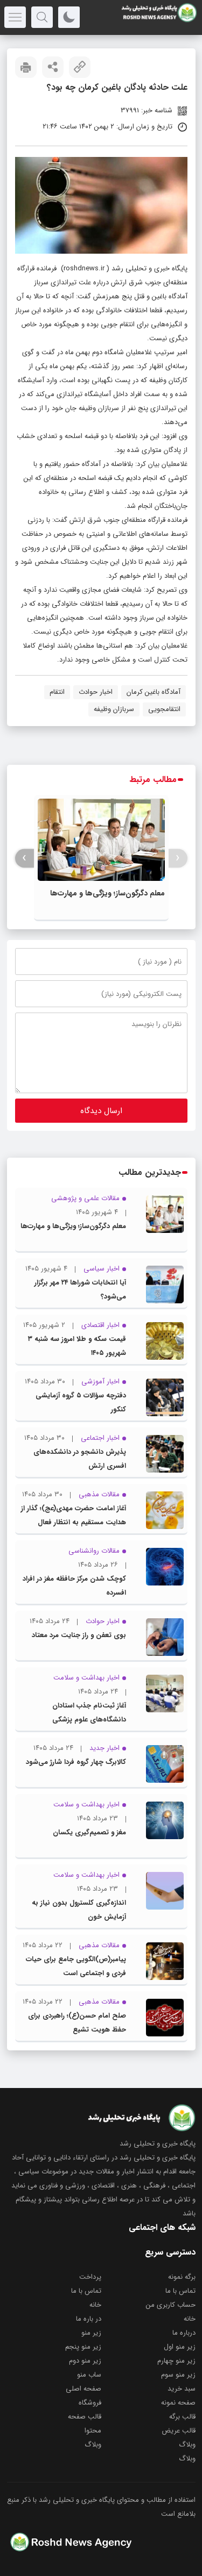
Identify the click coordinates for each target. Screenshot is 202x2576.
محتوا (93, 2431)
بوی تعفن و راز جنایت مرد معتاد (79, 1635)
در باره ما (89, 2319)
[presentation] (178, 858)
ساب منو (89, 2375)
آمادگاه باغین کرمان (154, 692)
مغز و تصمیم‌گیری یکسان (89, 1832)
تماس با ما (180, 2291)
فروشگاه (90, 2403)
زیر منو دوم (85, 2361)
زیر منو (91, 2333)
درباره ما (184, 2333)
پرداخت (90, 2277)
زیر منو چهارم (176, 2361)
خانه (95, 2305)
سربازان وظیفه (114, 709)
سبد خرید (182, 2389)
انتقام (57, 692)
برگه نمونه (182, 2277)
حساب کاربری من (171, 2305)
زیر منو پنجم (83, 2347)
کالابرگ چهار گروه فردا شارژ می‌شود (76, 1762)
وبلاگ (187, 2445)
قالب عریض (179, 2431)
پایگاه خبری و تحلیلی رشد (149, 268)
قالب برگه (182, 2417)
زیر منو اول (180, 2347)
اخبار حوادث (96, 692)
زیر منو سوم (178, 2375)
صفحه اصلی (83, 2389)
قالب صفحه (85, 2417)
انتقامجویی (164, 709)
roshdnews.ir (84, 268)
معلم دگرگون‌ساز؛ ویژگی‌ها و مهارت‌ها (107, 893)
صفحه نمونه (178, 2403)
